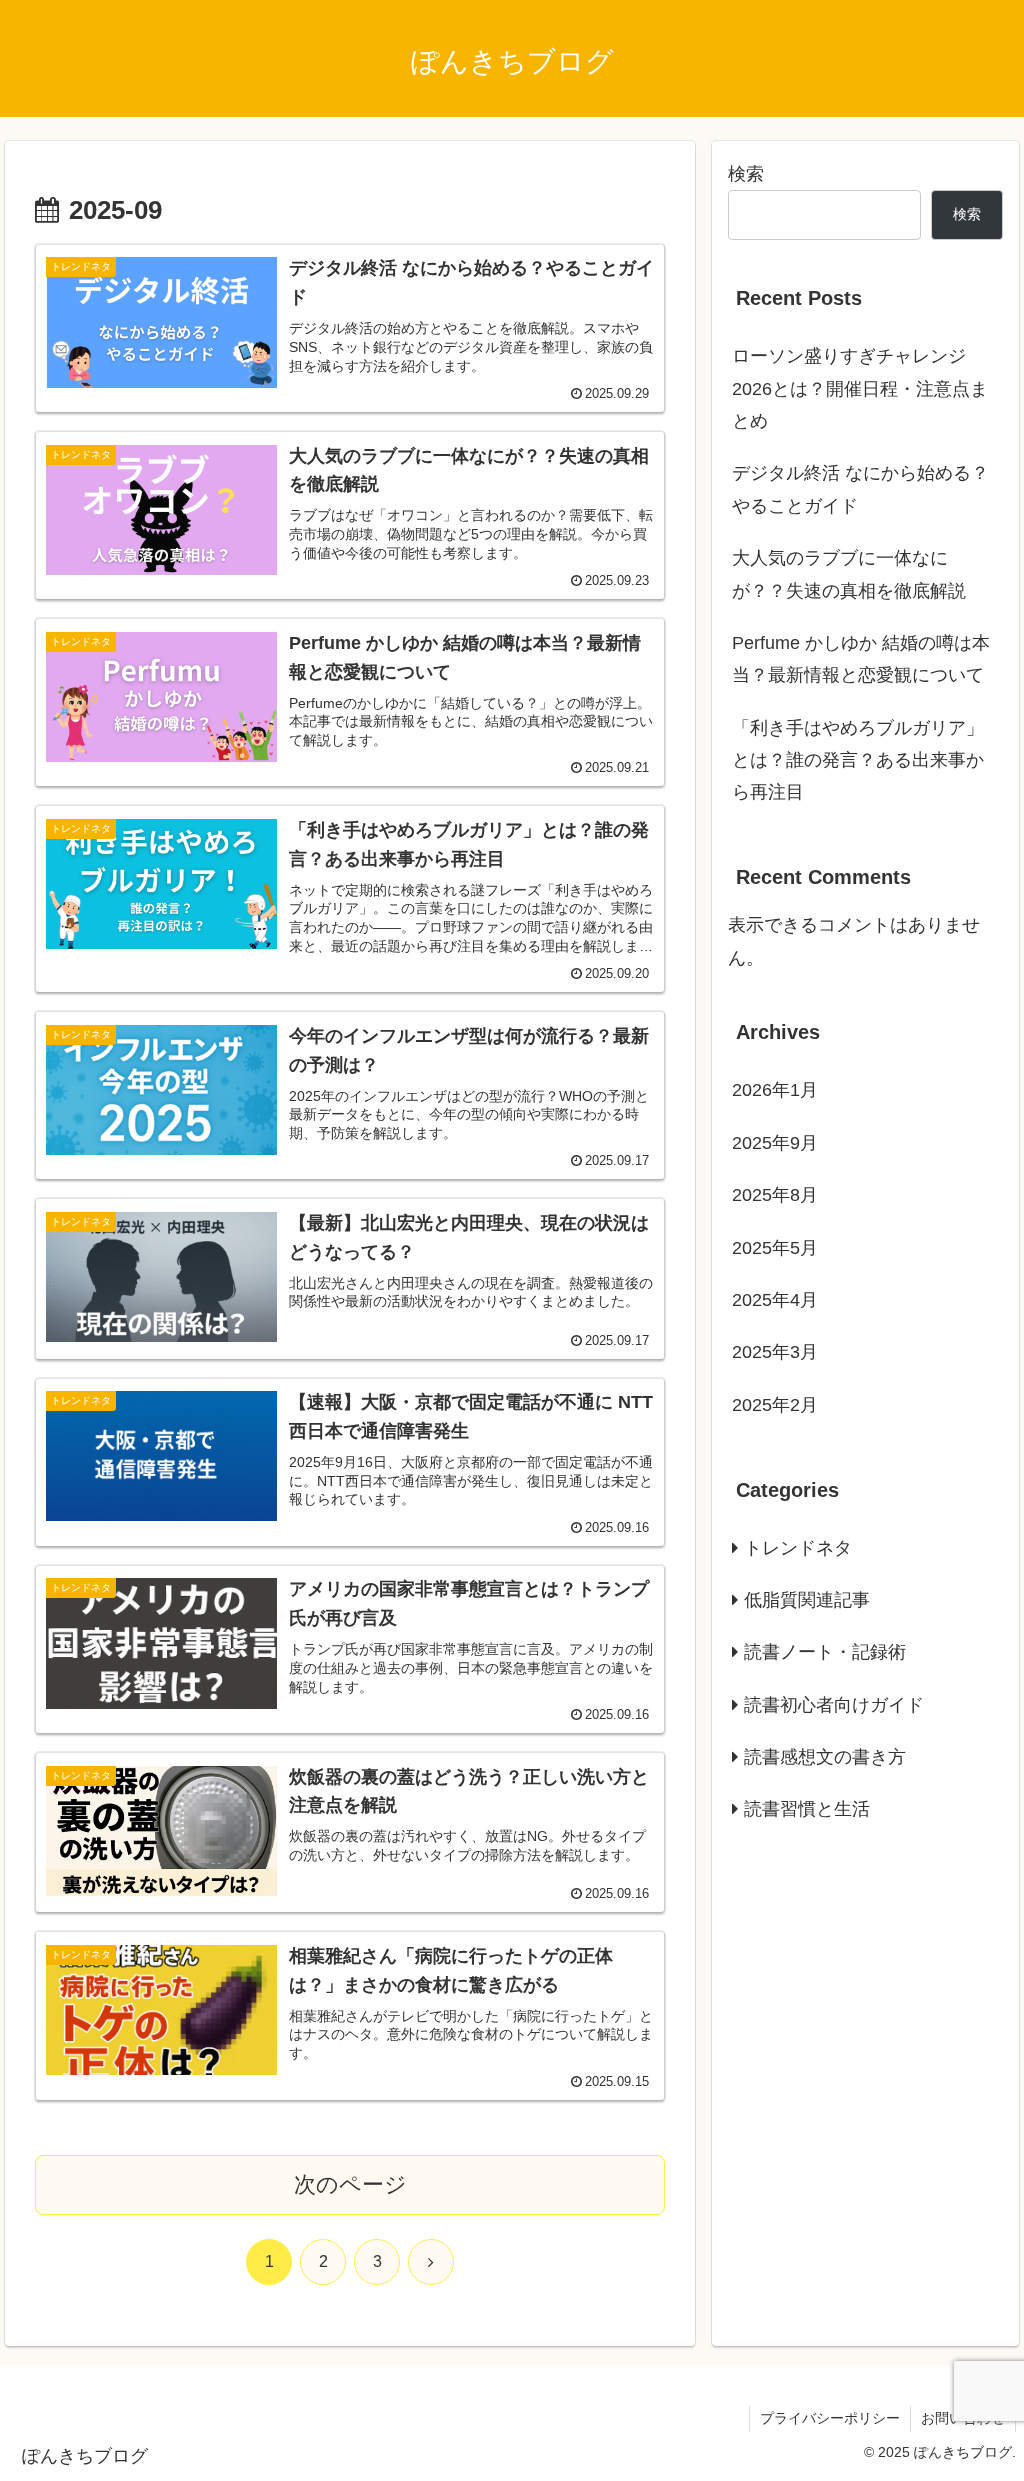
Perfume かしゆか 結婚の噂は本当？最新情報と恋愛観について (861, 659)
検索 (746, 174)
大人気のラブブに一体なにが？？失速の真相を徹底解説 (849, 574)
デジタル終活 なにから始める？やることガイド (860, 489)
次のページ (350, 2184)
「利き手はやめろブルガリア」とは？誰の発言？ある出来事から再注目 (858, 760)
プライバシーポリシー (830, 2418)
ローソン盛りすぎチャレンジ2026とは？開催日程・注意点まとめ (860, 388)
